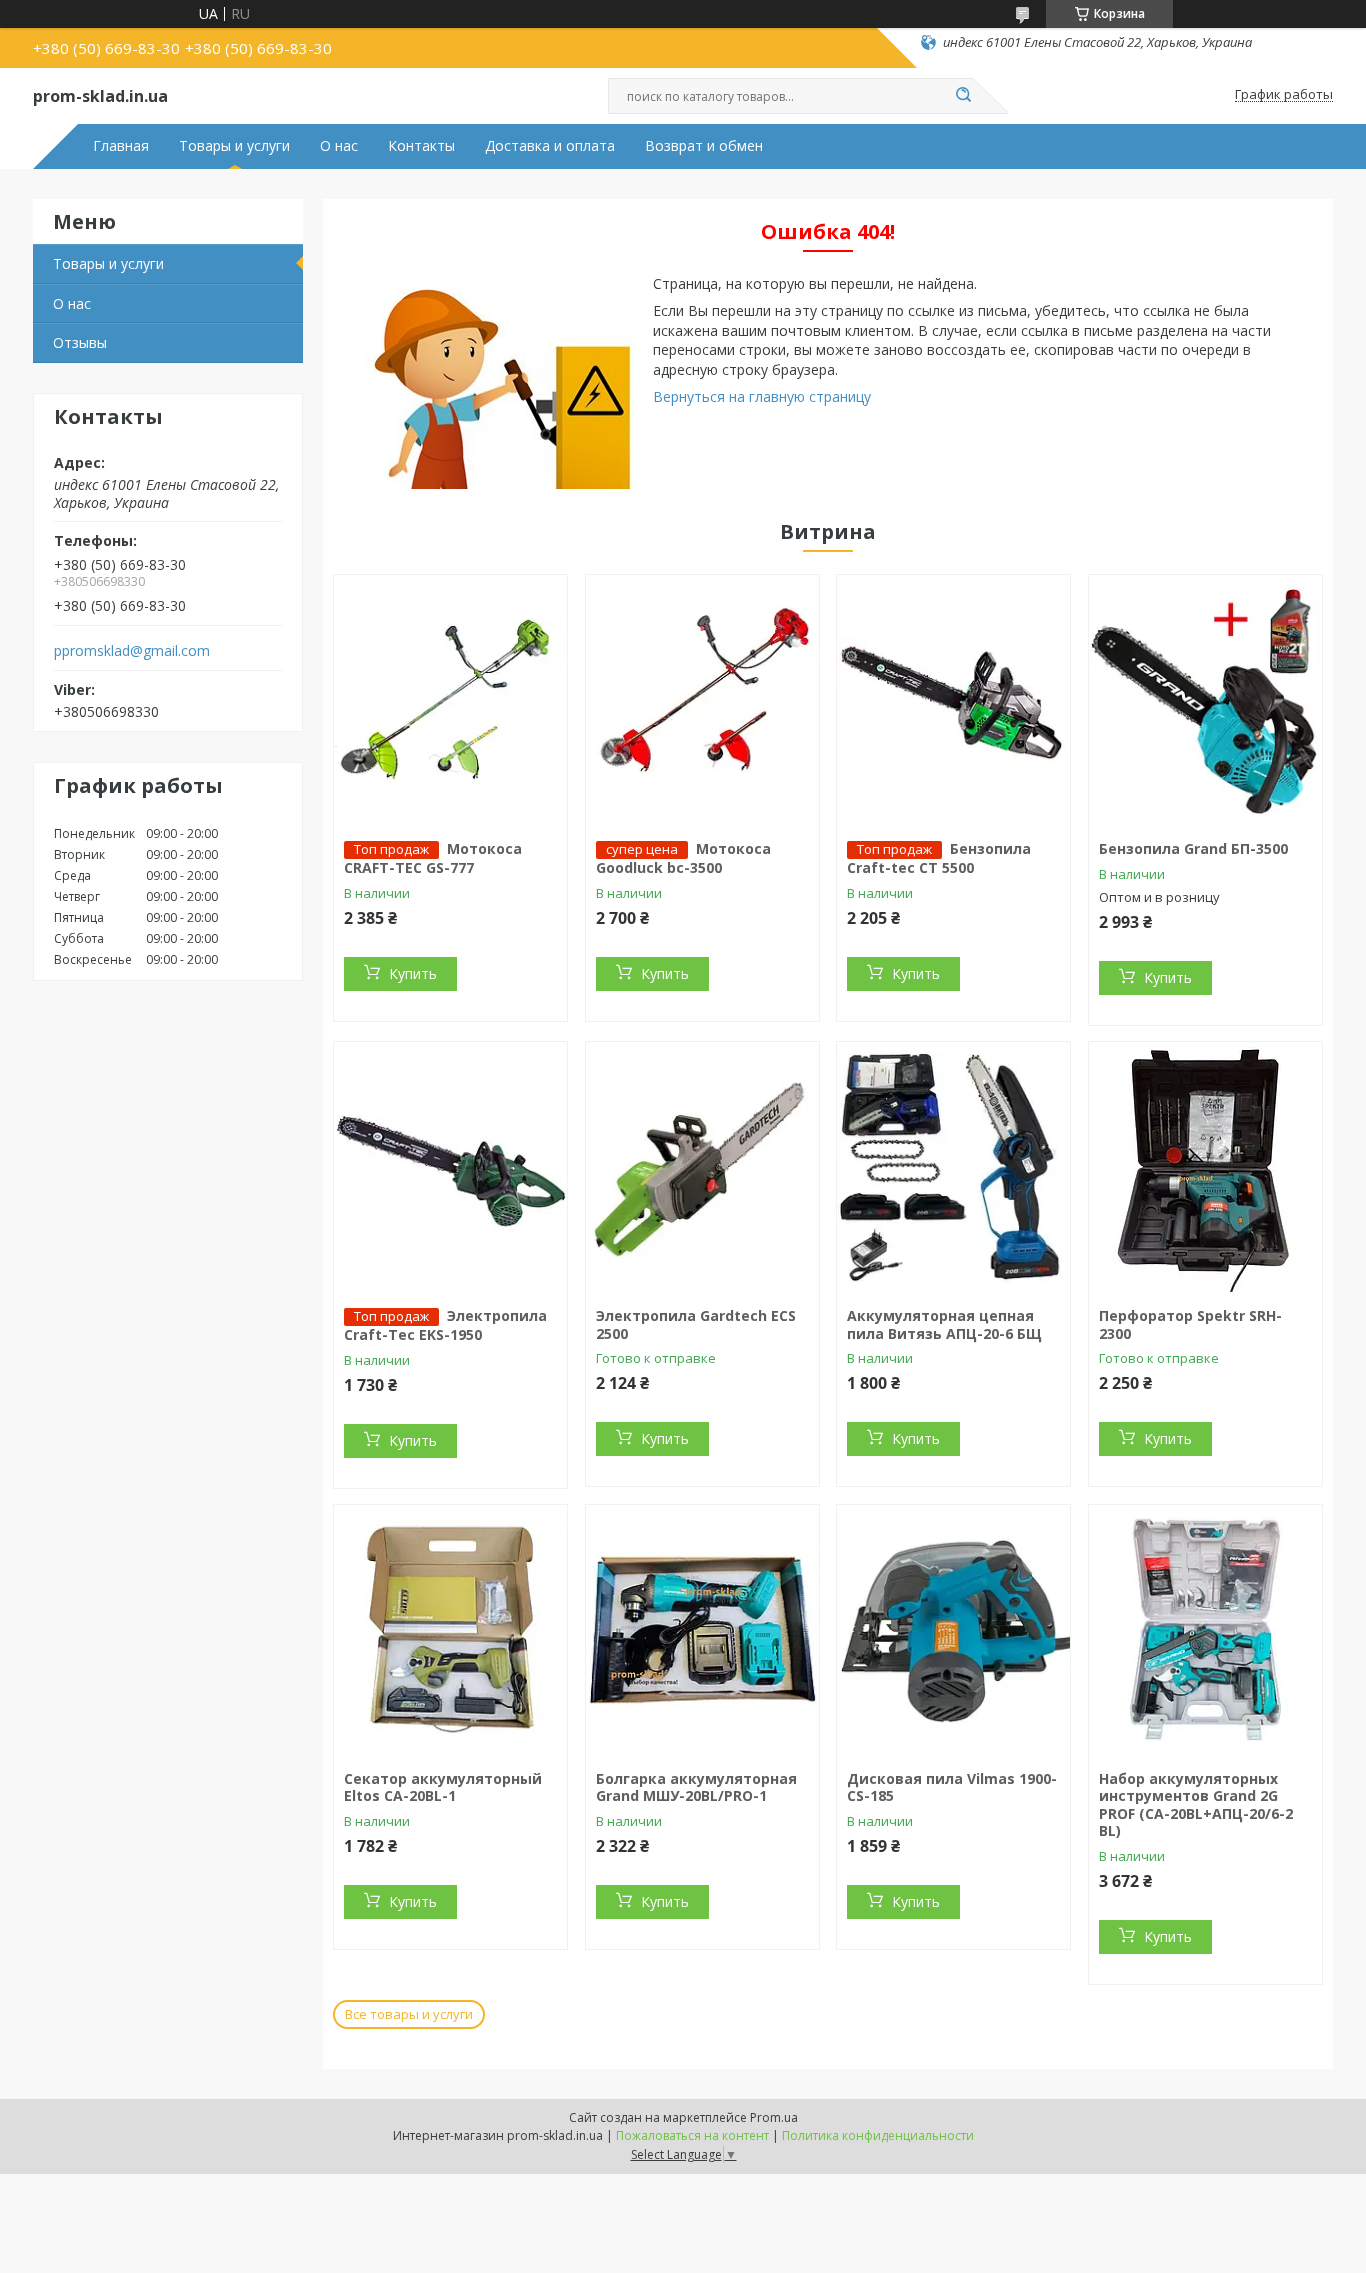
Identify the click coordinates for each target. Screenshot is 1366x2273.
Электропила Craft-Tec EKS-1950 (445, 1325)
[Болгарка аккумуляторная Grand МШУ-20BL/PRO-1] (702, 1630)
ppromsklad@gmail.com (132, 651)
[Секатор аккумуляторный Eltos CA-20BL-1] (450, 1630)
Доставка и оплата (550, 146)
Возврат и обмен (704, 146)
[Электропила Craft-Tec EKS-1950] (450, 1167)
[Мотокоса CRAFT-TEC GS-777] (450, 700)
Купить (413, 973)
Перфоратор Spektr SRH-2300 (1190, 1324)
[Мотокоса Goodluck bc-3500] (702, 700)
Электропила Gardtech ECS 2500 (696, 1324)
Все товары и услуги (409, 2014)
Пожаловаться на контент (692, 2135)
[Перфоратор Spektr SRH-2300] (1205, 1167)
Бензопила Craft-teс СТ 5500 (939, 858)
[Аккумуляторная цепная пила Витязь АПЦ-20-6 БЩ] (953, 1167)
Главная (121, 146)
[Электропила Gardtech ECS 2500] (702, 1167)
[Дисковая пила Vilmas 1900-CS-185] (953, 1630)
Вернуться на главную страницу (762, 396)
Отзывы (80, 342)
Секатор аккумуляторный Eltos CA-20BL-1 (443, 1787)
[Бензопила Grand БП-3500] (1205, 700)
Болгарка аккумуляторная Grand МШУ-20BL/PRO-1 (696, 1787)
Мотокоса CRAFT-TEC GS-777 (433, 858)
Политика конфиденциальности (878, 2135)
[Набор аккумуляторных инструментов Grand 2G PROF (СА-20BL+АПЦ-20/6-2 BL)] (1205, 1630)
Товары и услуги (234, 146)
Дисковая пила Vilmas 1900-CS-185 (952, 1787)
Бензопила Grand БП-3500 (1193, 848)
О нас (339, 146)
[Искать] (963, 96)
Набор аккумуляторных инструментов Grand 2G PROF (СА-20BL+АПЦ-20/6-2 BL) (1196, 1805)
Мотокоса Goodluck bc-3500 (683, 858)
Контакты (421, 146)
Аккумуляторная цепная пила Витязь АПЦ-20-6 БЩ (944, 1324)
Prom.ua (774, 2117)
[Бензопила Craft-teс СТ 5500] (953, 700)
